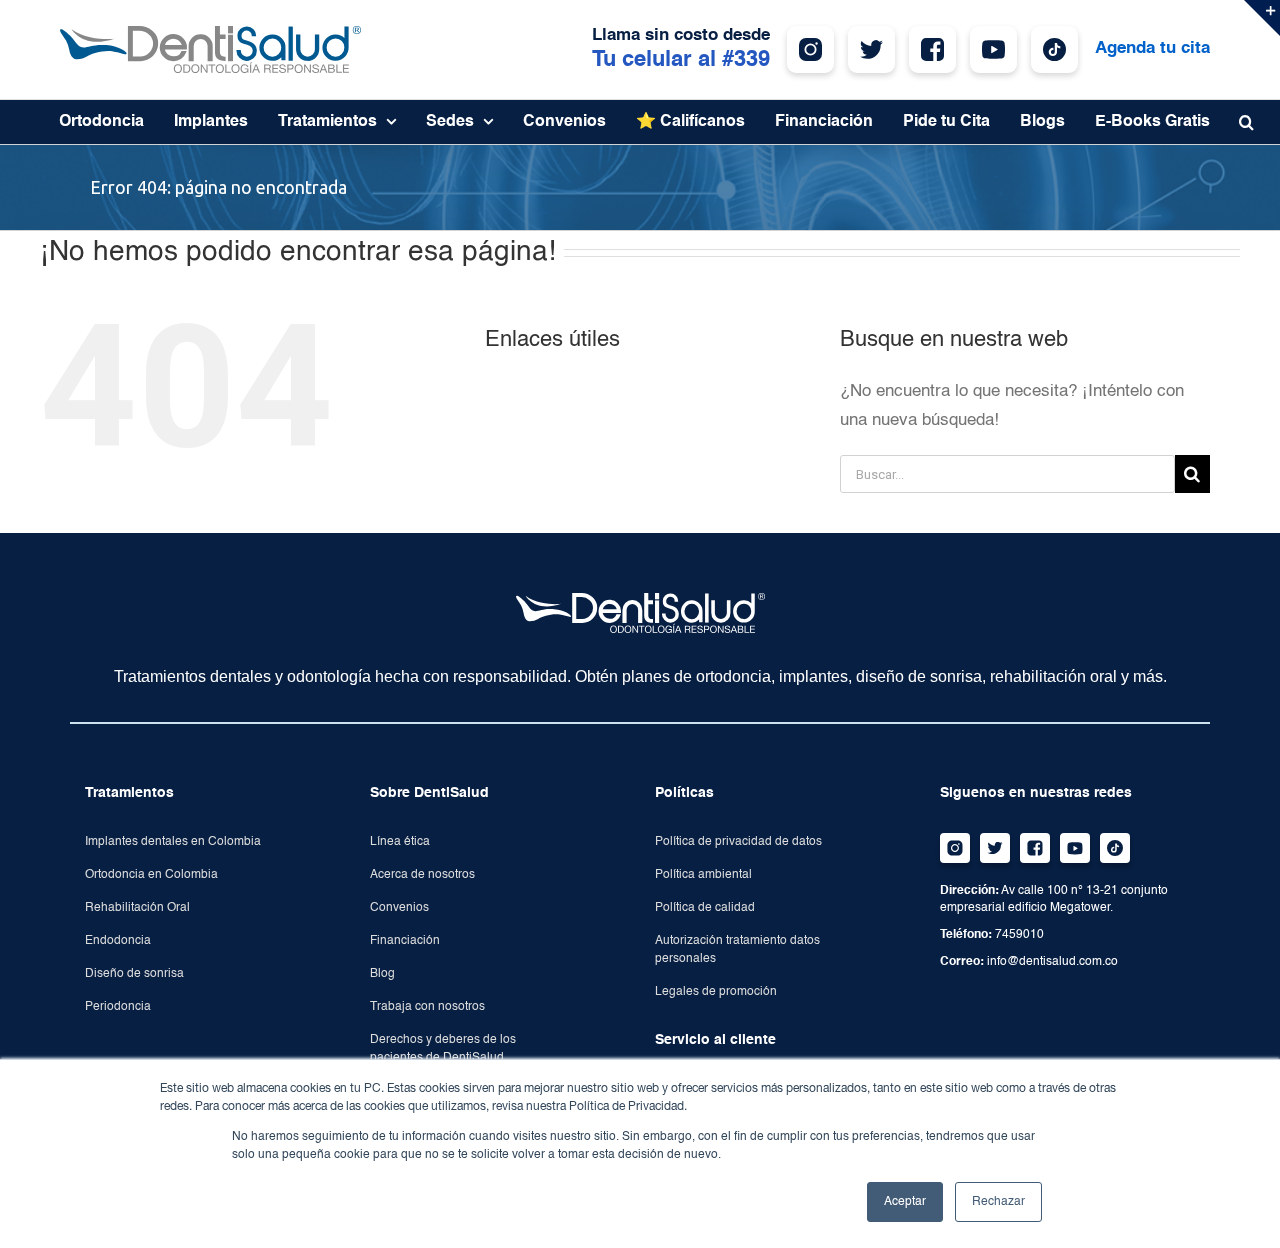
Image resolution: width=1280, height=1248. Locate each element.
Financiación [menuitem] (405, 941)
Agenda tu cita (1152, 48)
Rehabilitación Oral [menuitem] (137, 908)
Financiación (824, 122)
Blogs (1042, 122)
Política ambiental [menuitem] (703, 875)
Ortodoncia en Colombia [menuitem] (151, 875)
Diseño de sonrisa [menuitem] (134, 974)
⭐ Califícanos (690, 122)
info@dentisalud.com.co (1052, 962)
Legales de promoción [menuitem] (716, 992)
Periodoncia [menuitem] (118, 1007)
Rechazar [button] (998, 1202)
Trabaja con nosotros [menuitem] (427, 1007)
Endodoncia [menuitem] (118, 941)
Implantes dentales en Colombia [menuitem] (173, 842)
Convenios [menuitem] (399, 908)
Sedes (450, 122)
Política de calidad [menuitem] (705, 908)
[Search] (1192, 474)
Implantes (211, 122)
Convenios (564, 122)
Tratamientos (327, 122)
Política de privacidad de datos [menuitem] (738, 842)
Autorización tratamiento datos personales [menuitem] (737, 950)
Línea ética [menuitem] (400, 842)
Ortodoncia (101, 122)
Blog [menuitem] (382, 974)
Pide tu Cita (946, 122)
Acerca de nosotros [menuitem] (422, 875)
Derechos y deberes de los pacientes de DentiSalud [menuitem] (443, 1049)
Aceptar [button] (905, 1202)
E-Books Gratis (1152, 122)
